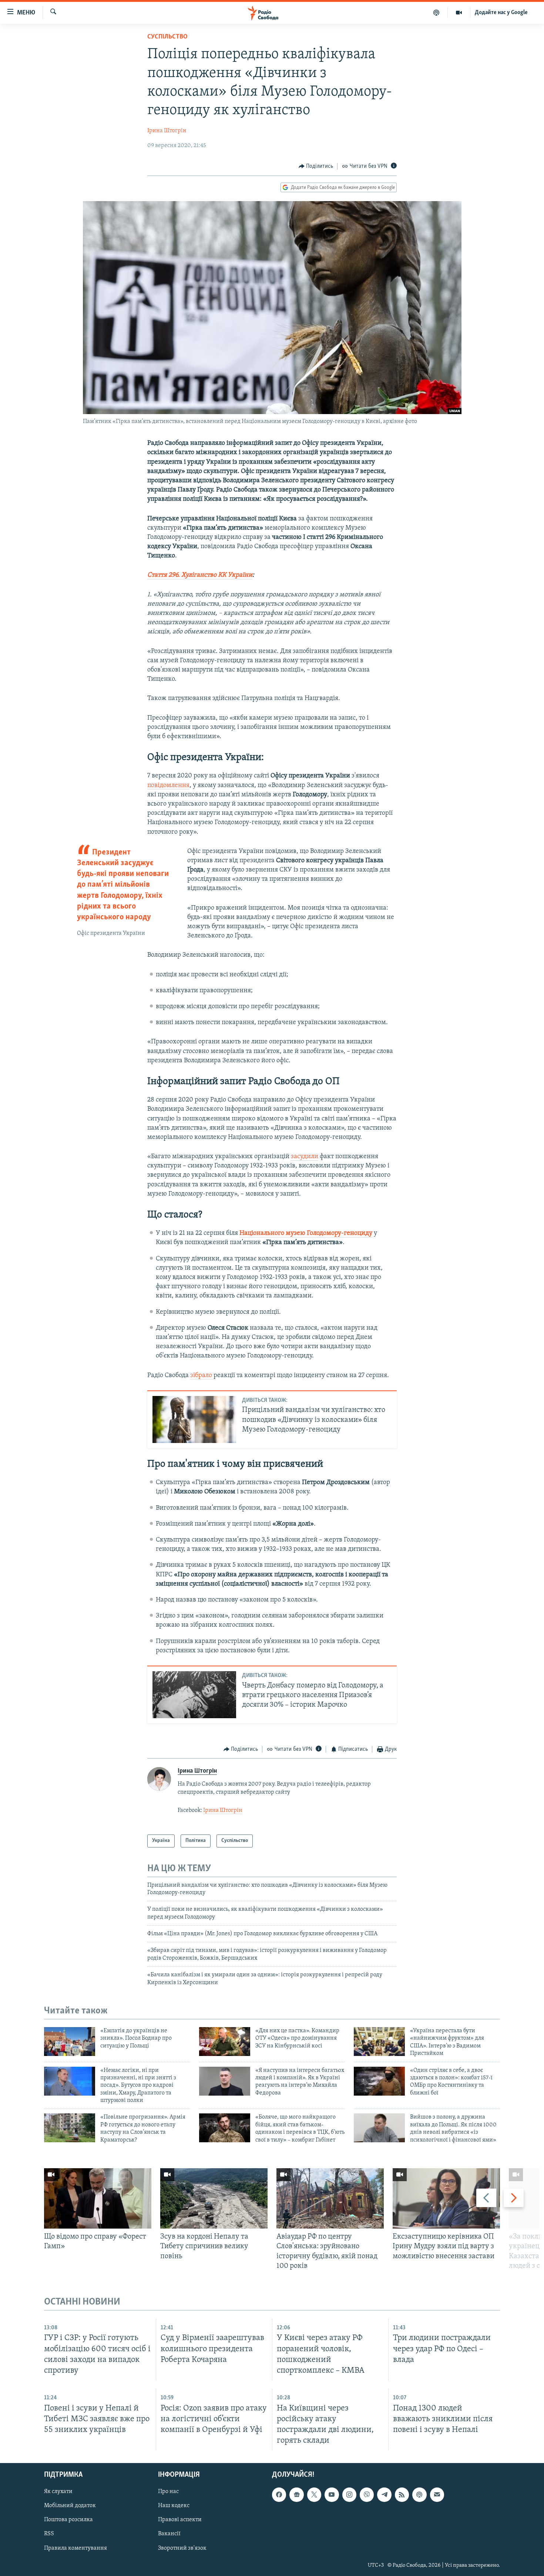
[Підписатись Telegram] (384, 2495)
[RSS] (402, 2495)
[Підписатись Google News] (296, 2495)
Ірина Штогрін (167, 131)
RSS (49, 2534)
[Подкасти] (436, 13)
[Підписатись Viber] (367, 2495)
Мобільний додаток (70, 2506)
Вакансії (169, 2534)
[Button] (316, 166)
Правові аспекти (180, 2520)
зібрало (202, 1376)
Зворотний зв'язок (182, 2548)
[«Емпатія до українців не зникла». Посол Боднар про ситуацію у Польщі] (70, 2042)
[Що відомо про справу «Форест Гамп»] (98, 2198)
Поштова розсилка (68, 2520)
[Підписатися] (437, 2495)
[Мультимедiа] (459, 13)
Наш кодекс (174, 2506)
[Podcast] (419, 2495)
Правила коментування (75, 2548)
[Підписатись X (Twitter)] (314, 2495)
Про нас (168, 2492)
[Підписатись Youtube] (332, 2495)
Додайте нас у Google (501, 13)
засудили (305, 1157)
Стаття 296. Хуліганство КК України (200, 575)
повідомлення (168, 786)
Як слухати (58, 2492)
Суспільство (167, 37)
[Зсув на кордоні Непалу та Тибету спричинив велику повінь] (214, 2198)
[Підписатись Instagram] (349, 2495)
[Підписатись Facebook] (279, 2495)
